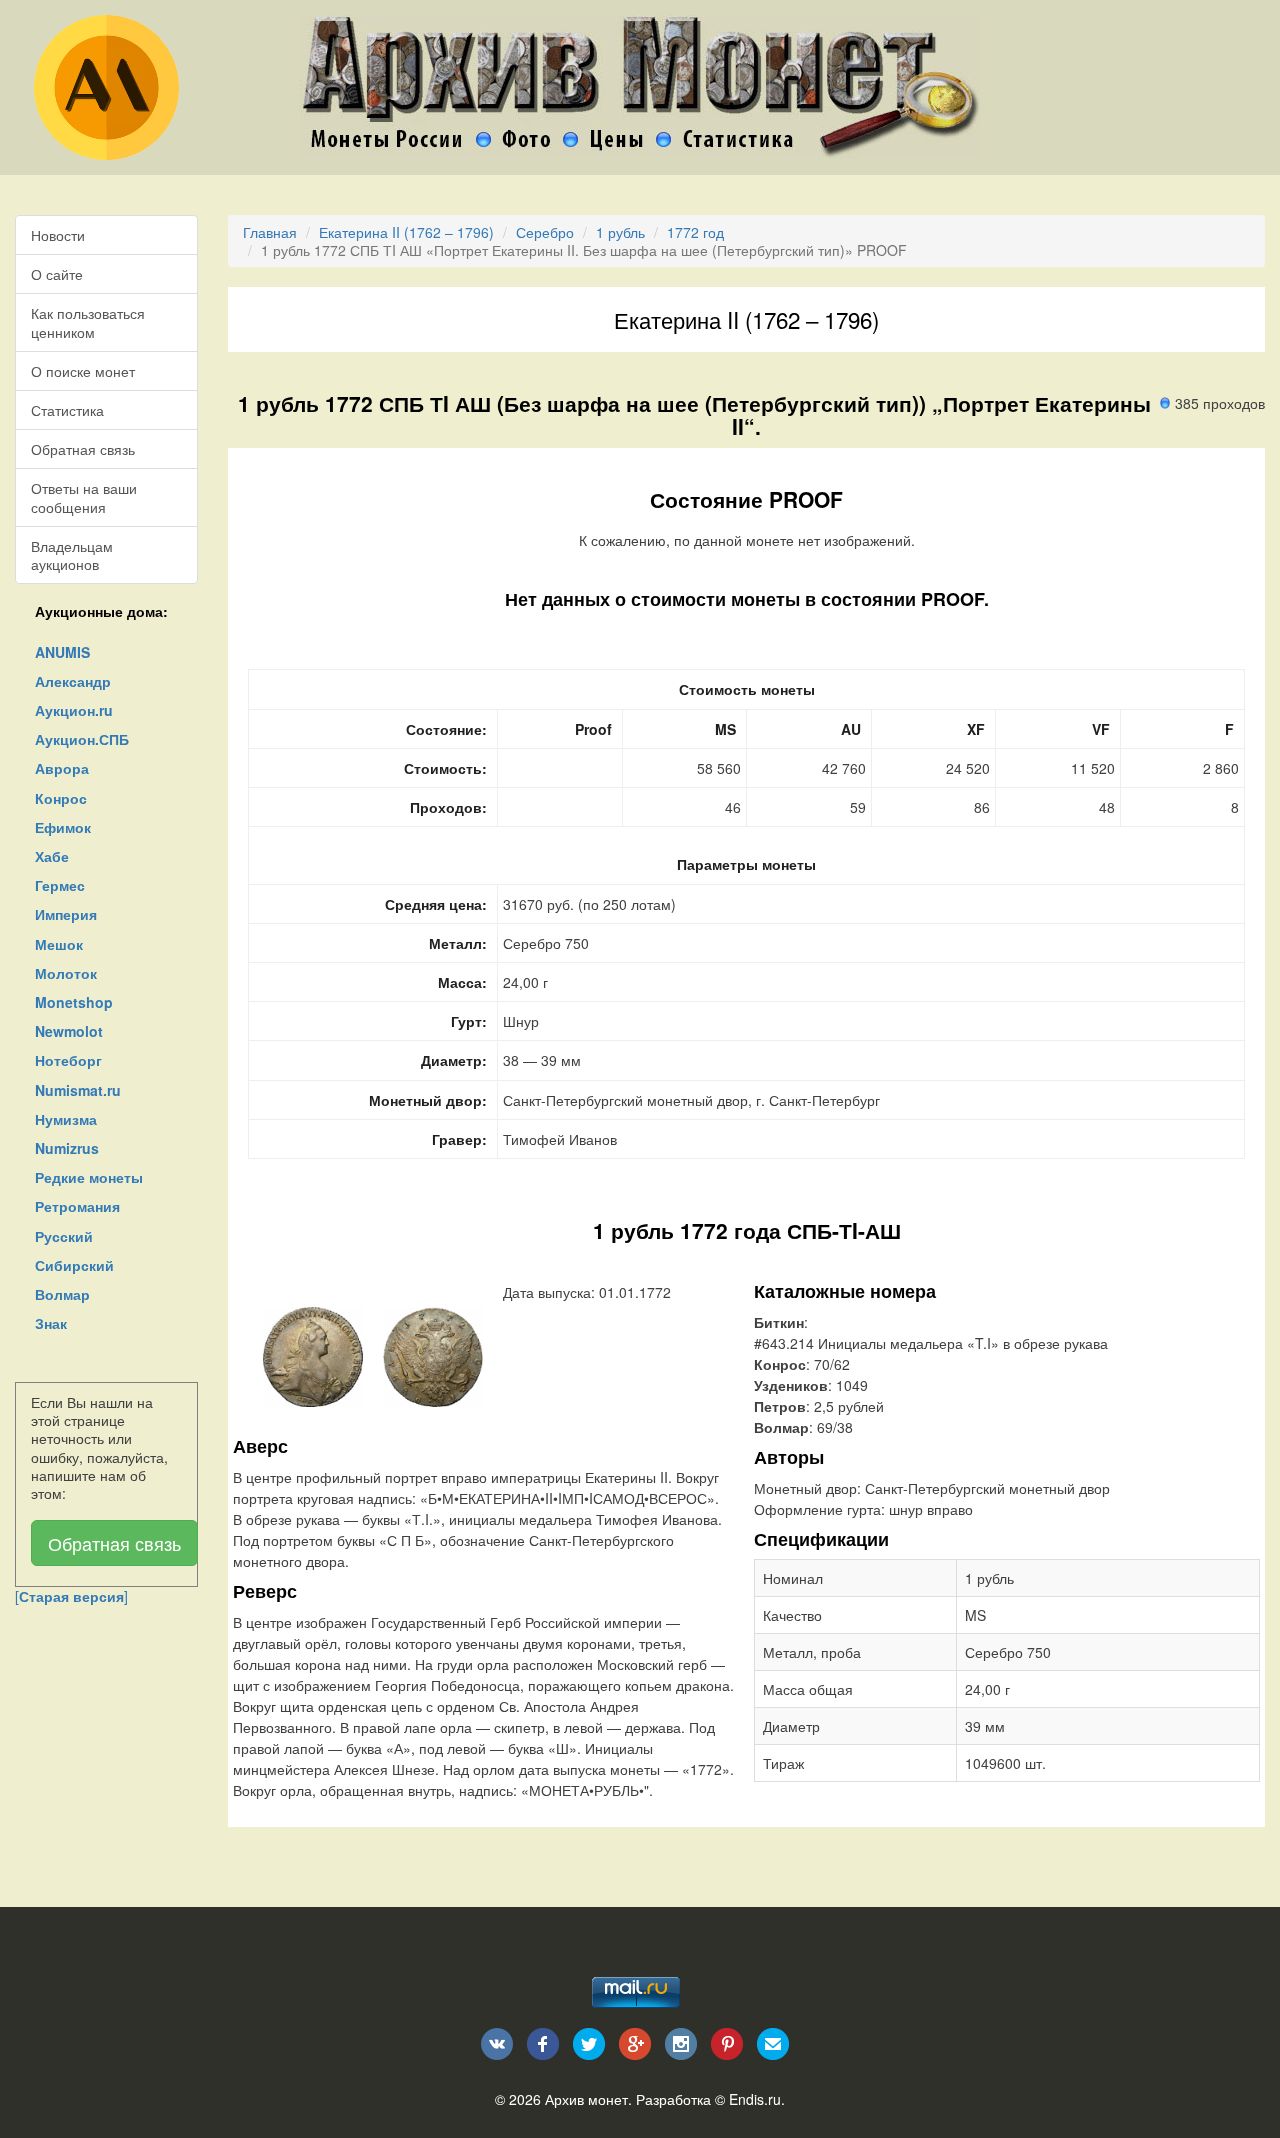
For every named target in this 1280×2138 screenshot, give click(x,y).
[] (71, 1596)
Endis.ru (755, 2099)
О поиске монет (83, 371)
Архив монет (586, 2099)
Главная (270, 232)
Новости (58, 235)
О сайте (57, 274)
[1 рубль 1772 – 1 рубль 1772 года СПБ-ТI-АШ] (313, 1355)
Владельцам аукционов (72, 555)
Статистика (67, 410)
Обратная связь (83, 449)
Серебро (545, 232)
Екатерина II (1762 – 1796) (406, 232)
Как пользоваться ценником (88, 322)
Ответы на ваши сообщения (84, 497)
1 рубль (620, 232)
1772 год (695, 232)
